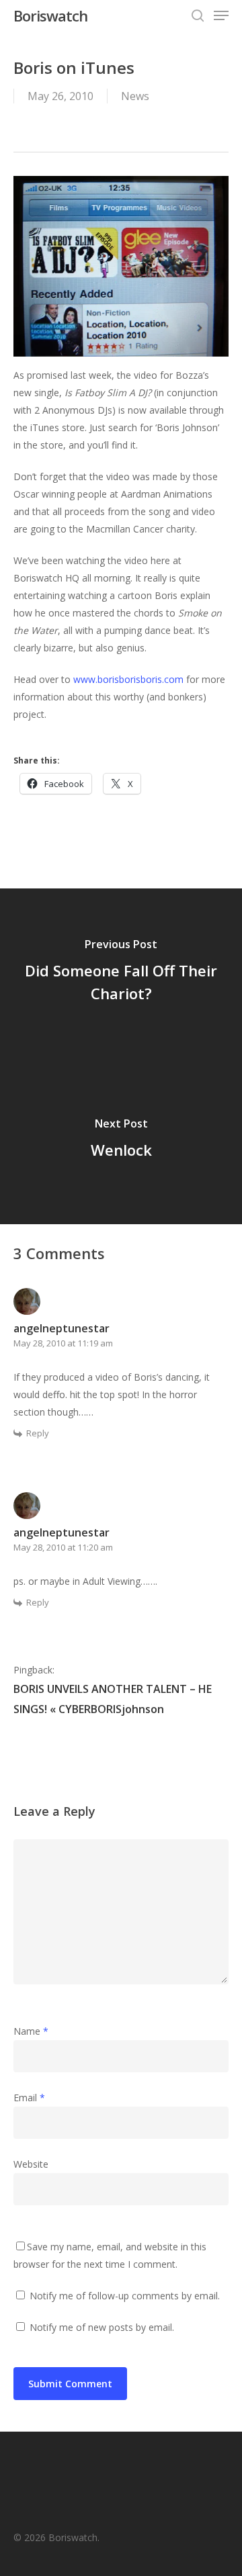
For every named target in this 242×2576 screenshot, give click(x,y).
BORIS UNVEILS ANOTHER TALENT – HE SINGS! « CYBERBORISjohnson (113, 1699)
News (135, 96)
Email (29, 2098)
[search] (198, 15)
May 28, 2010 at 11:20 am (63, 1547)
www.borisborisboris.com (128, 679)
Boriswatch (50, 15)
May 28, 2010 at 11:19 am (63, 1343)
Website (31, 2164)
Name (31, 2031)
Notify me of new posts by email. (102, 2327)
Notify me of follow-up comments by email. (125, 2296)
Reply (38, 1433)
